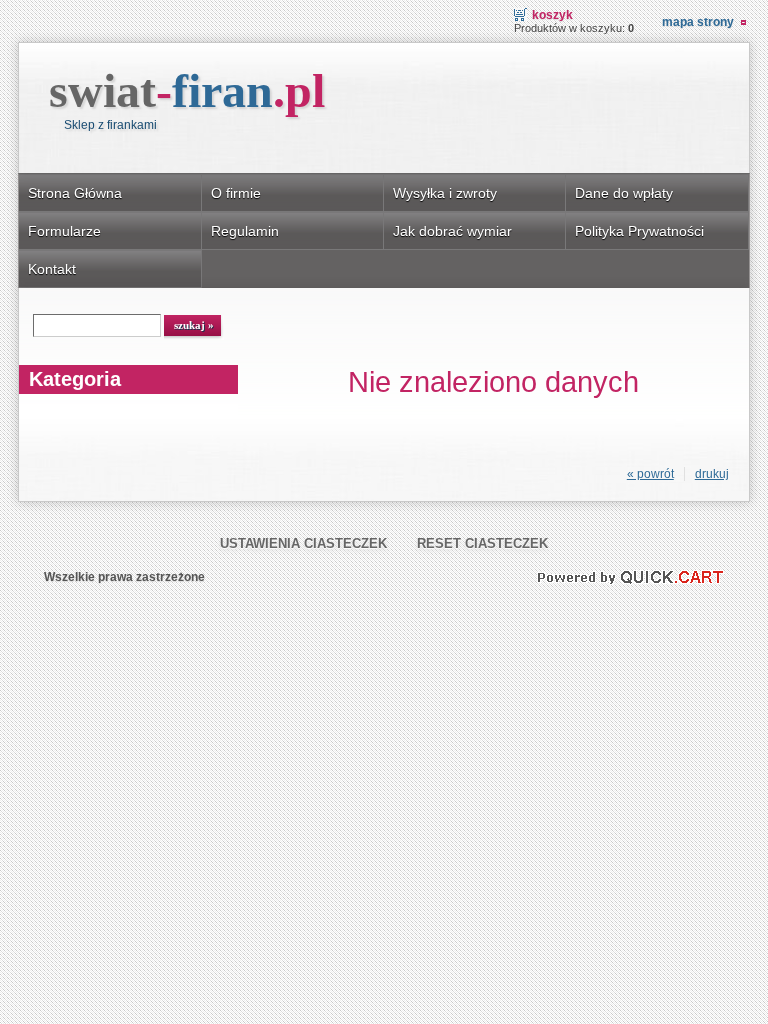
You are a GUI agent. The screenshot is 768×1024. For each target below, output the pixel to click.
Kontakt (52, 269)
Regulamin (245, 231)
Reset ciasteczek (482, 543)
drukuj (712, 474)
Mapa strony (698, 22)
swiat (187, 90)
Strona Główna (75, 193)
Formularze (64, 231)
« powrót (650, 474)
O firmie (236, 193)
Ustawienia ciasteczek (303, 543)
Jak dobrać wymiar (452, 231)
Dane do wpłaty (624, 193)
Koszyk (552, 15)
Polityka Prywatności (639, 231)
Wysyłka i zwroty (445, 193)
